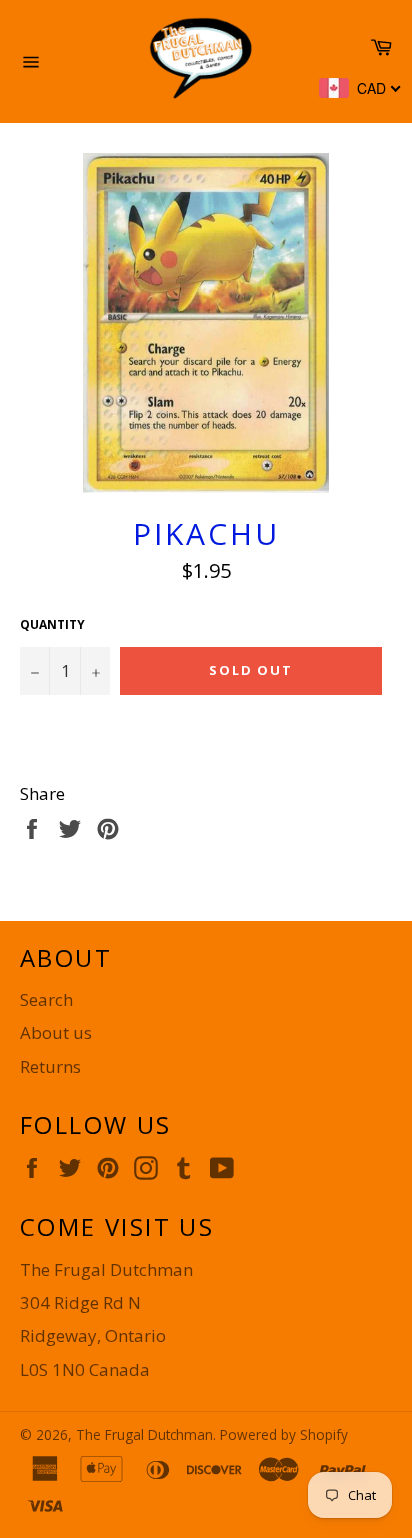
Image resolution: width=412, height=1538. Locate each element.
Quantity (52, 625)
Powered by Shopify (284, 1434)
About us (56, 1032)
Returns (50, 1066)
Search (46, 999)
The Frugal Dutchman (144, 1434)
